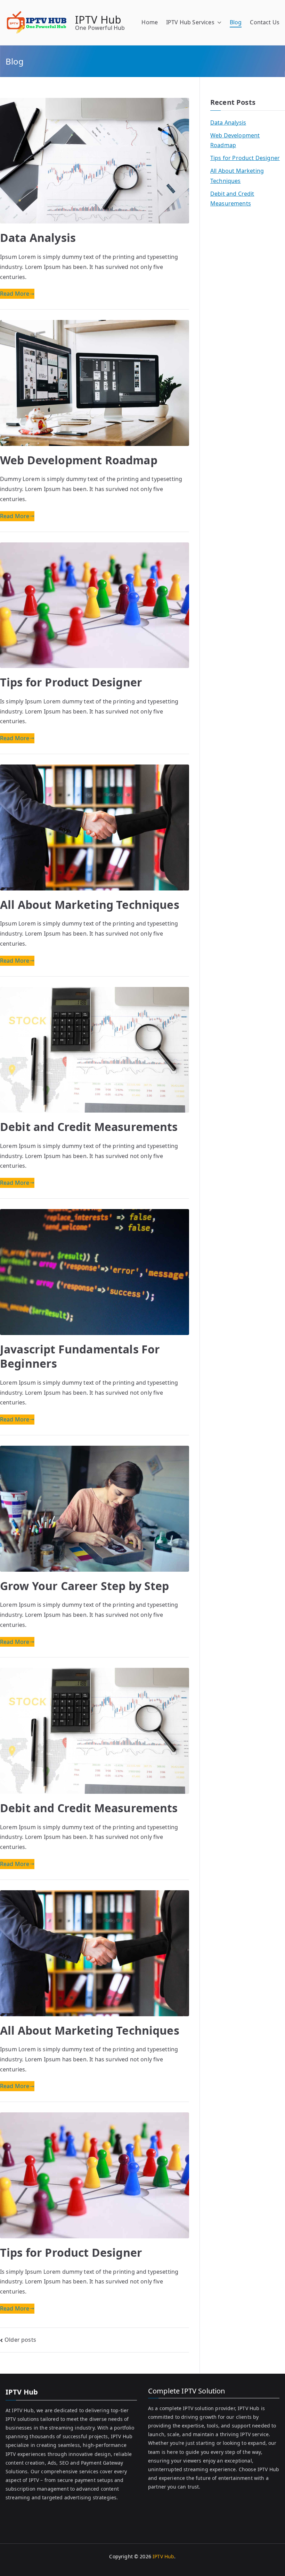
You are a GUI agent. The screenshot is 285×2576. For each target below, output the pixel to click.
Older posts (20, 2340)
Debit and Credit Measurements (89, 1127)
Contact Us (265, 22)
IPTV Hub (98, 20)
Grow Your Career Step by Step (85, 1586)
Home (150, 22)
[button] (218, 22)
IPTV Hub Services (190, 22)
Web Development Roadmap (79, 460)
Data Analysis (38, 238)
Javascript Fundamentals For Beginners (80, 1356)
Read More (15, 294)
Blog (236, 22)
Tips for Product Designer (71, 682)
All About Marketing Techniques (90, 905)
